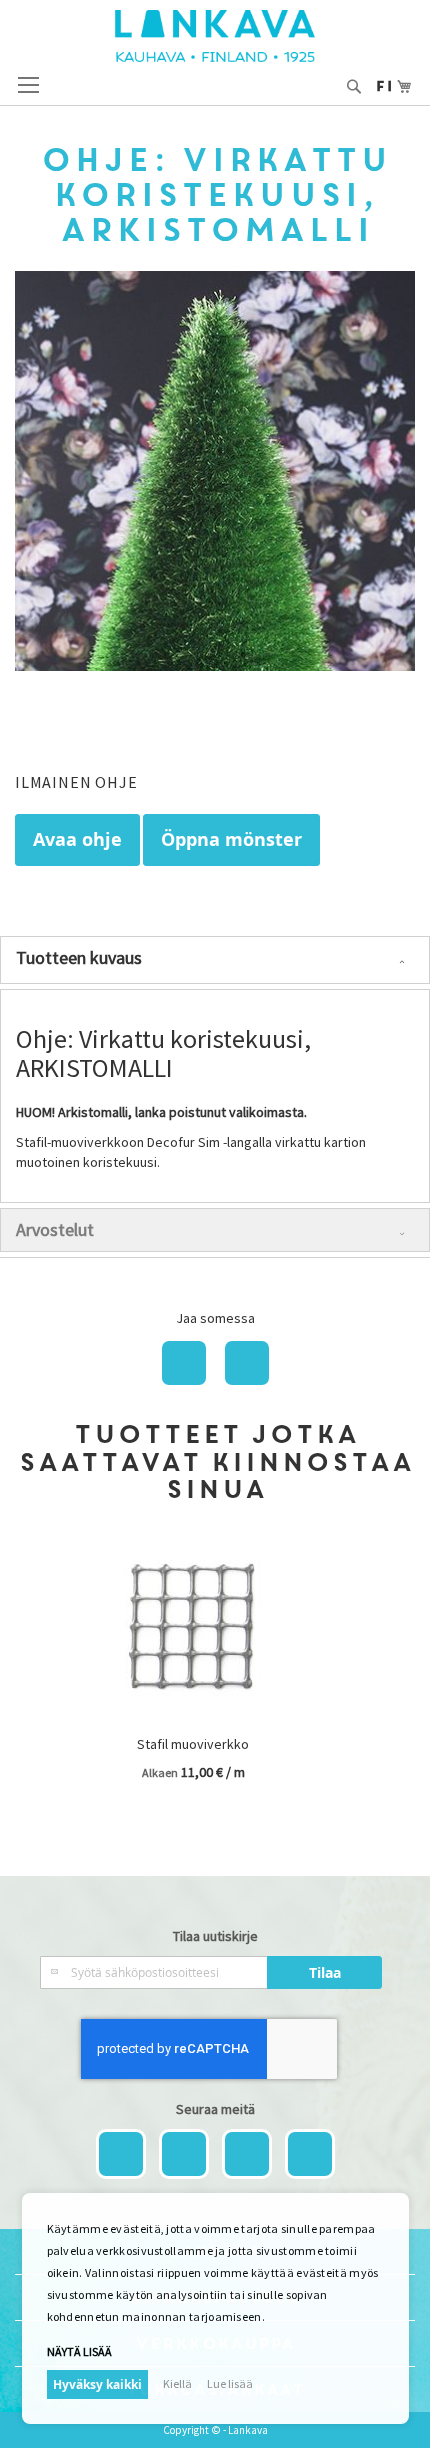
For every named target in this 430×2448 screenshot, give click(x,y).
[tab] (215, 960)
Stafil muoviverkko (193, 1744)
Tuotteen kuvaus (79, 957)
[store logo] (215, 36)
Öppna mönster (231, 839)
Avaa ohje (77, 839)
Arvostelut (55, 1229)
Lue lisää (230, 2383)
